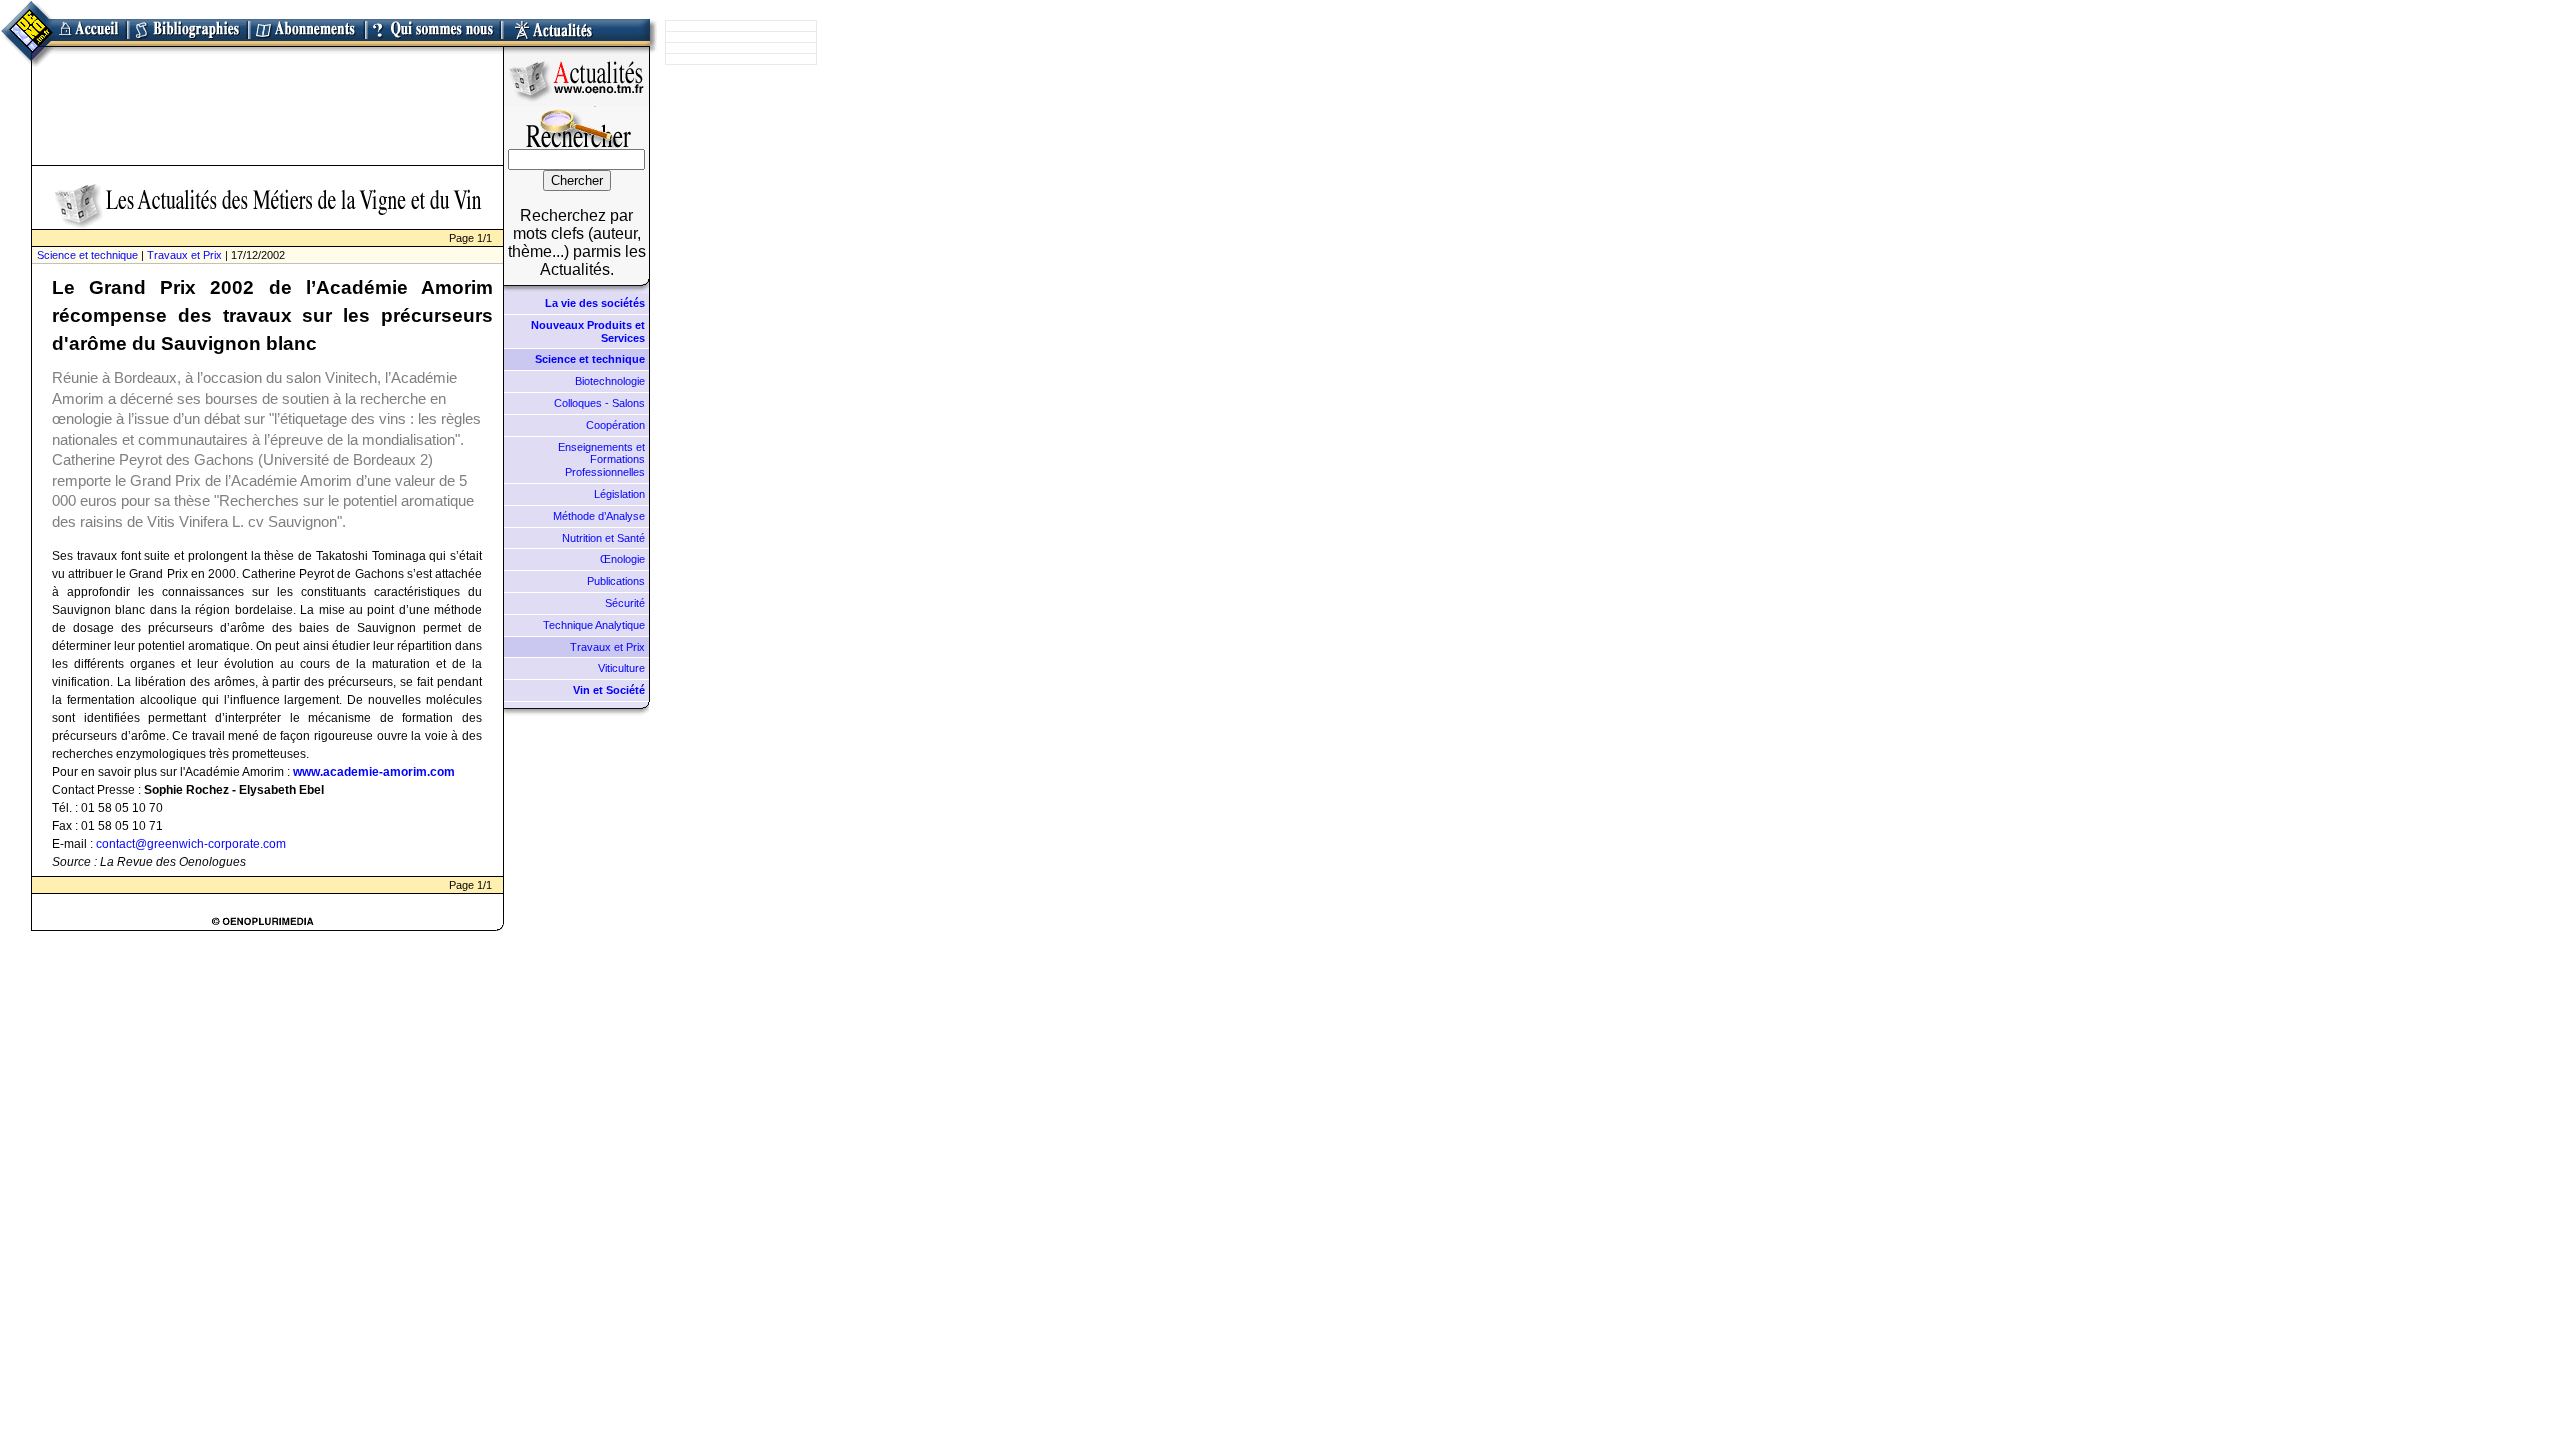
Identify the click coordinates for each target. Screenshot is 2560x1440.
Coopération (615, 425)
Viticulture (621, 668)
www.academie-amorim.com (374, 772)
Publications (616, 581)
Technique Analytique (594, 625)
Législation (619, 494)
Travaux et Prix (184, 255)
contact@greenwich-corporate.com (191, 844)
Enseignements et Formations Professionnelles (601, 460)
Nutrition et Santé (603, 538)
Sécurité (625, 603)
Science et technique (87, 255)
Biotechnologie (610, 381)
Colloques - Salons (599, 403)
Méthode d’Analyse (599, 516)
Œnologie (622, 559)
